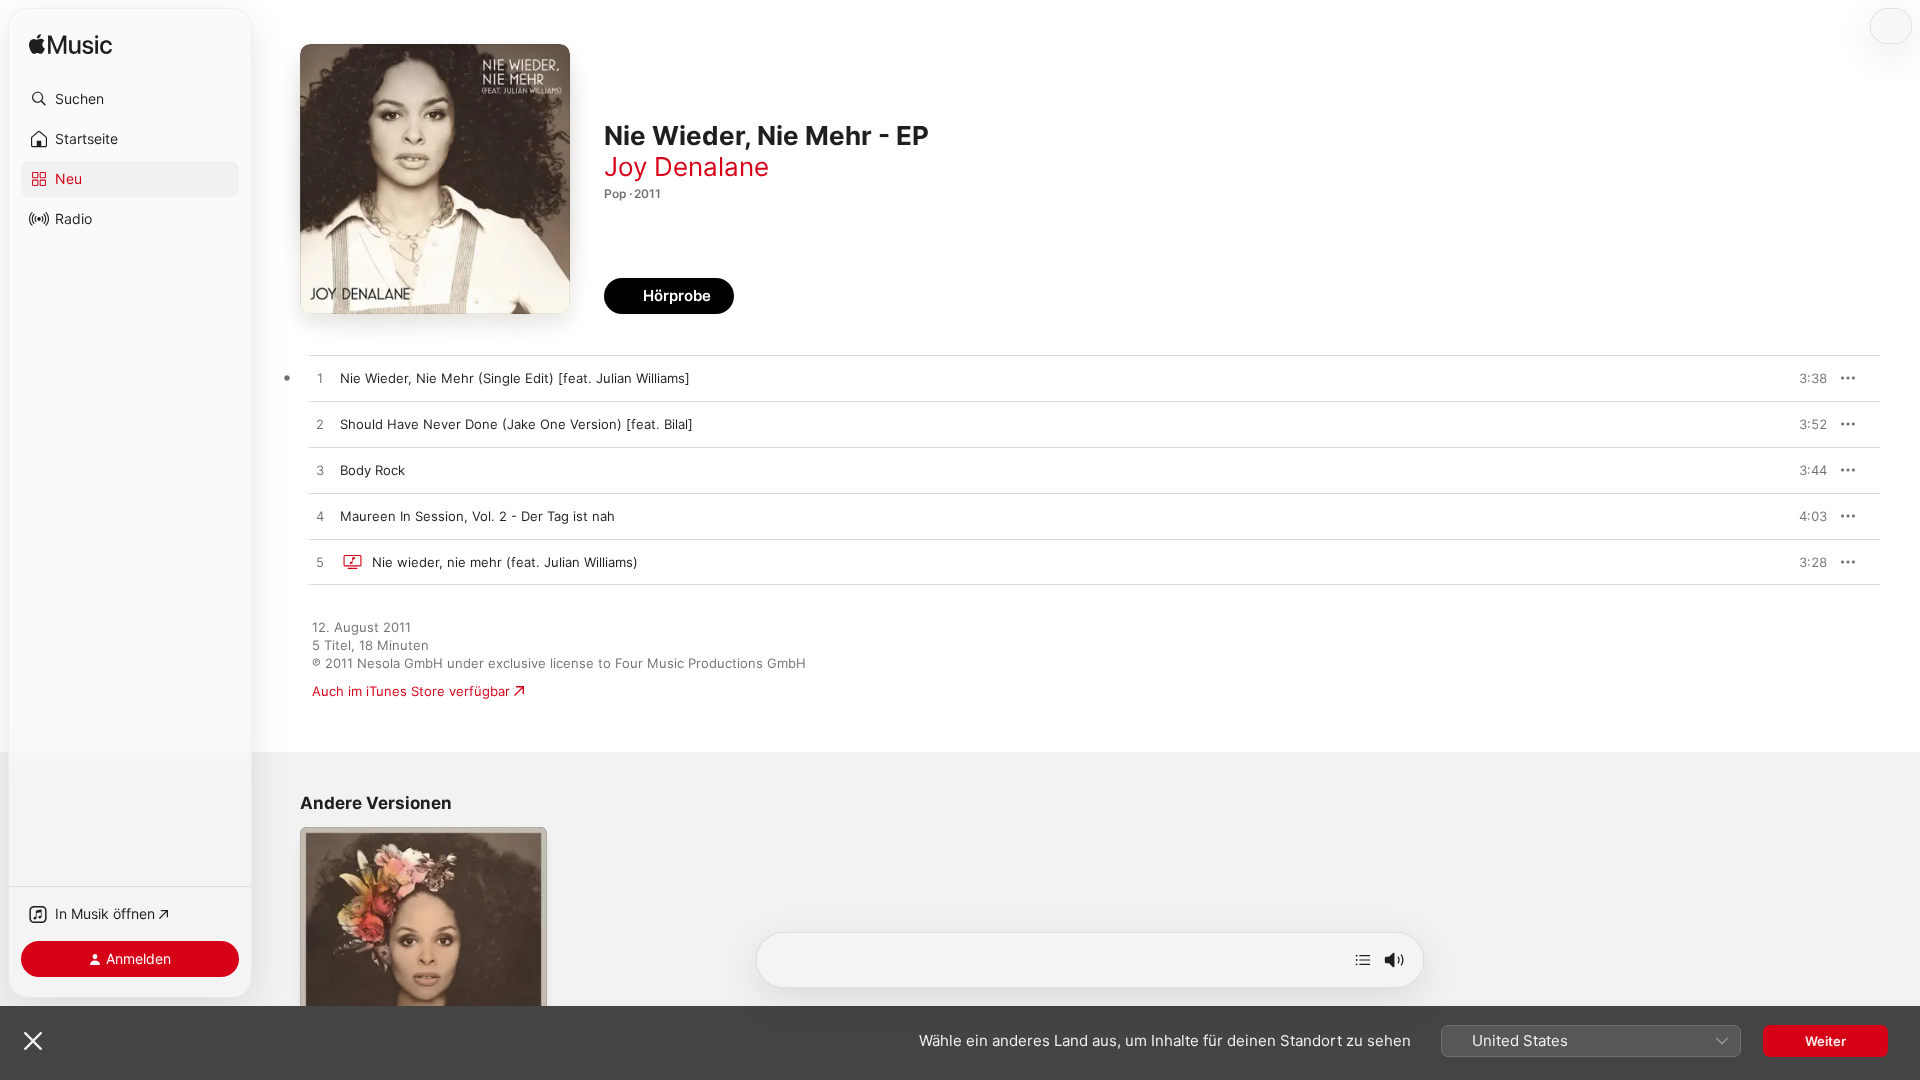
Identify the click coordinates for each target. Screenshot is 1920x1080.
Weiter (1825, 1041)
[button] (130, 99)
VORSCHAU (1799, 378)
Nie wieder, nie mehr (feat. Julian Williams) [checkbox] (505, 562)
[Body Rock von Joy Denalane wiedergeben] (320, 471)
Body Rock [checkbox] (372, 470)
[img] (70, 45)
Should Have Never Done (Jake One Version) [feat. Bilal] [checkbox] (516, 424)
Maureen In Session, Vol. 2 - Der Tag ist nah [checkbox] (477, 516)
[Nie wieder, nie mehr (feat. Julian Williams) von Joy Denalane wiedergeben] (320, 563)
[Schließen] (33, 1041)
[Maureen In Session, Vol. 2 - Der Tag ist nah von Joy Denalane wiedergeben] (320, 517)
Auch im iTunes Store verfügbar (411, 691)
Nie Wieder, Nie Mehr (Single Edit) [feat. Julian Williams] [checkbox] (515, 378)
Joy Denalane (686, 166)
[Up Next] (1363, 960)
